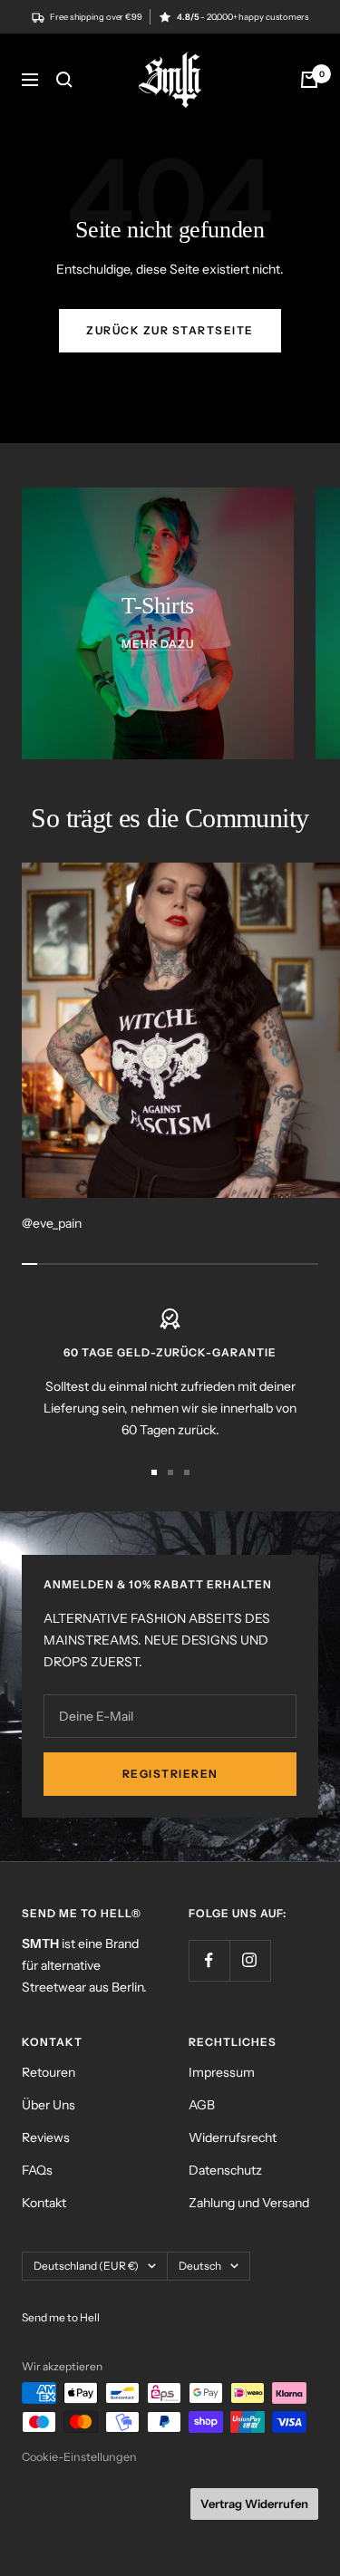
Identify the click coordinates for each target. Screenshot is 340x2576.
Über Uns (49, 2105)
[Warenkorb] (309, 80)
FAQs (37, 2170)
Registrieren (170, 1774)
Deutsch (200, 2266)
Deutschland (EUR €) (86, 2266)
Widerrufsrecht (233, 2137)
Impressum (222, 2072)
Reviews (46, 2137)
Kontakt (44, 2203)
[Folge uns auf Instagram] (250, 1960)
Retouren (49, 2072)
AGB (202, 2105)
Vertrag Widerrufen (254, 2504)
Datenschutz (225, 2170)
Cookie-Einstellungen (79, 2457)
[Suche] (64, 80)
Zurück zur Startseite (170, 330)
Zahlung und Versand (249, 2203)
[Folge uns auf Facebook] (209, 1960)
